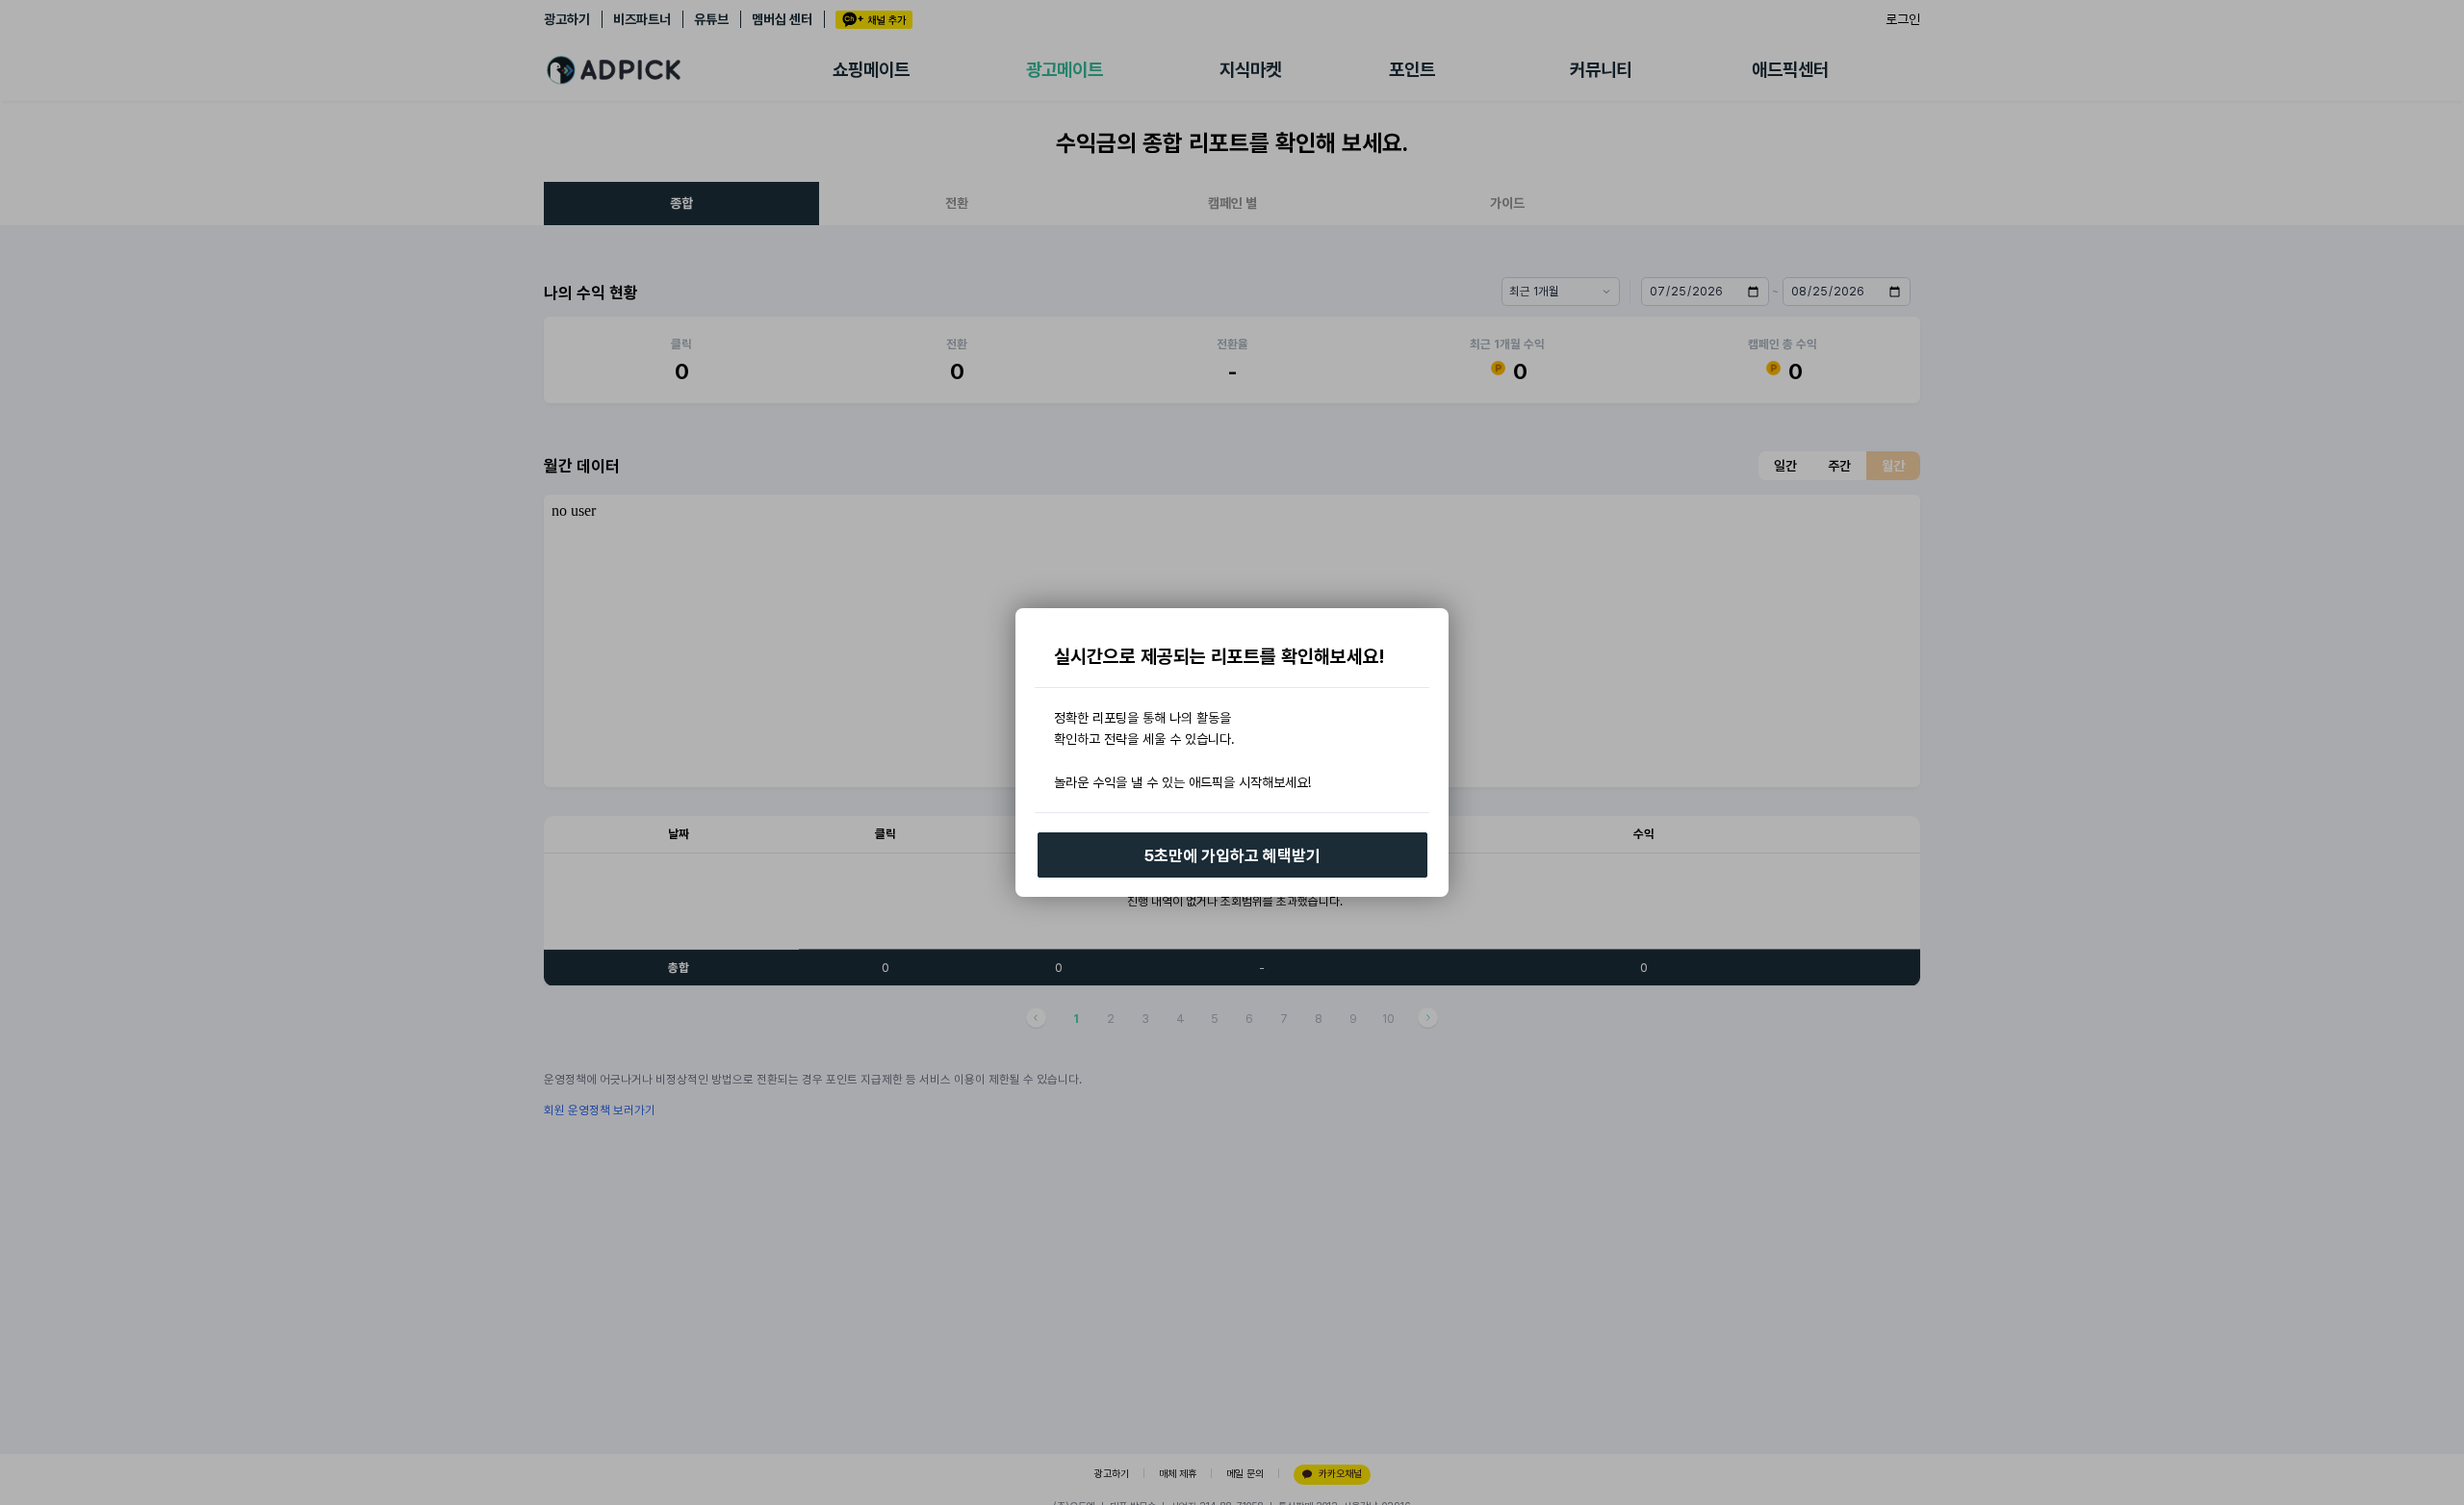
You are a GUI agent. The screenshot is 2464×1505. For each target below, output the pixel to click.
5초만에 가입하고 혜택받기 (1232, 855)
